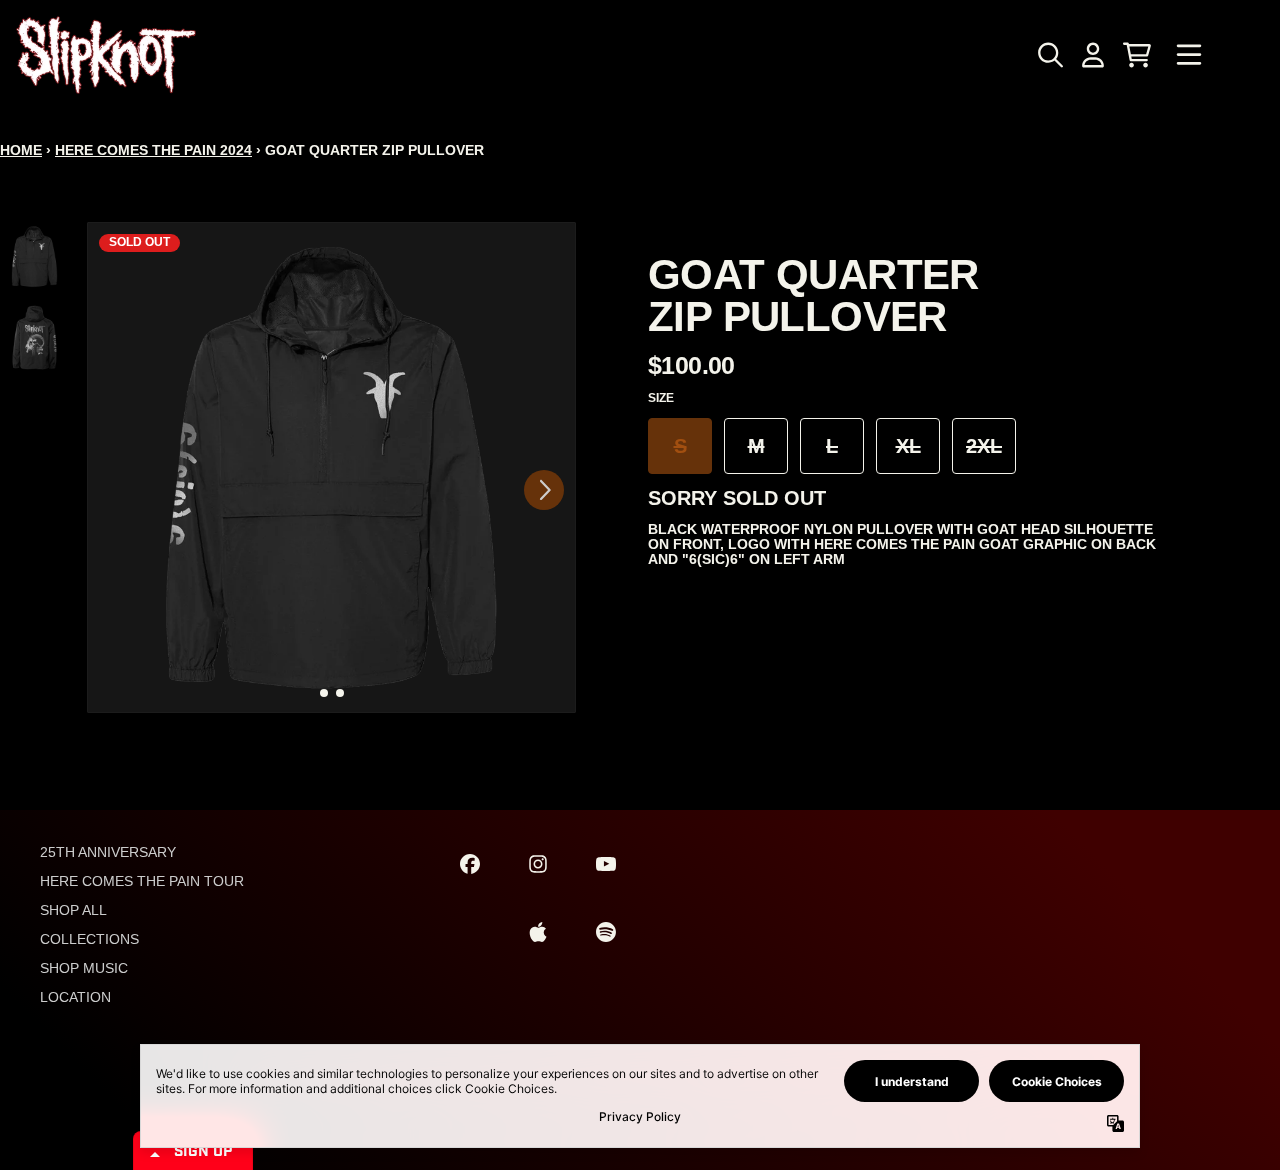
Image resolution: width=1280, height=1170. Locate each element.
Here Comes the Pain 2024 (153, 150)
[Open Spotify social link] (606, 932)
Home (21, 150)
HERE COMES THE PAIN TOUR (142, 881)
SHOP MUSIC (84, 968)
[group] (34, 256)
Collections (89, 939)
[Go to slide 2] (340, 693)
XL (908, 446)
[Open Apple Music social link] (538, 932)
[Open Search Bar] (1049, 55)
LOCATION (75, 997)
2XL (984, 446)
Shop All (73, 910)
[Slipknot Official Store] (106, 55)
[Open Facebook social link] (470, 864)
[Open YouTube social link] (606, 864)
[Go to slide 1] (324, 693)
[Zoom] (331, 467)
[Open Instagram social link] (538, 864)
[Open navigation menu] (1189, 55)
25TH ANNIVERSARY (108, 852)
